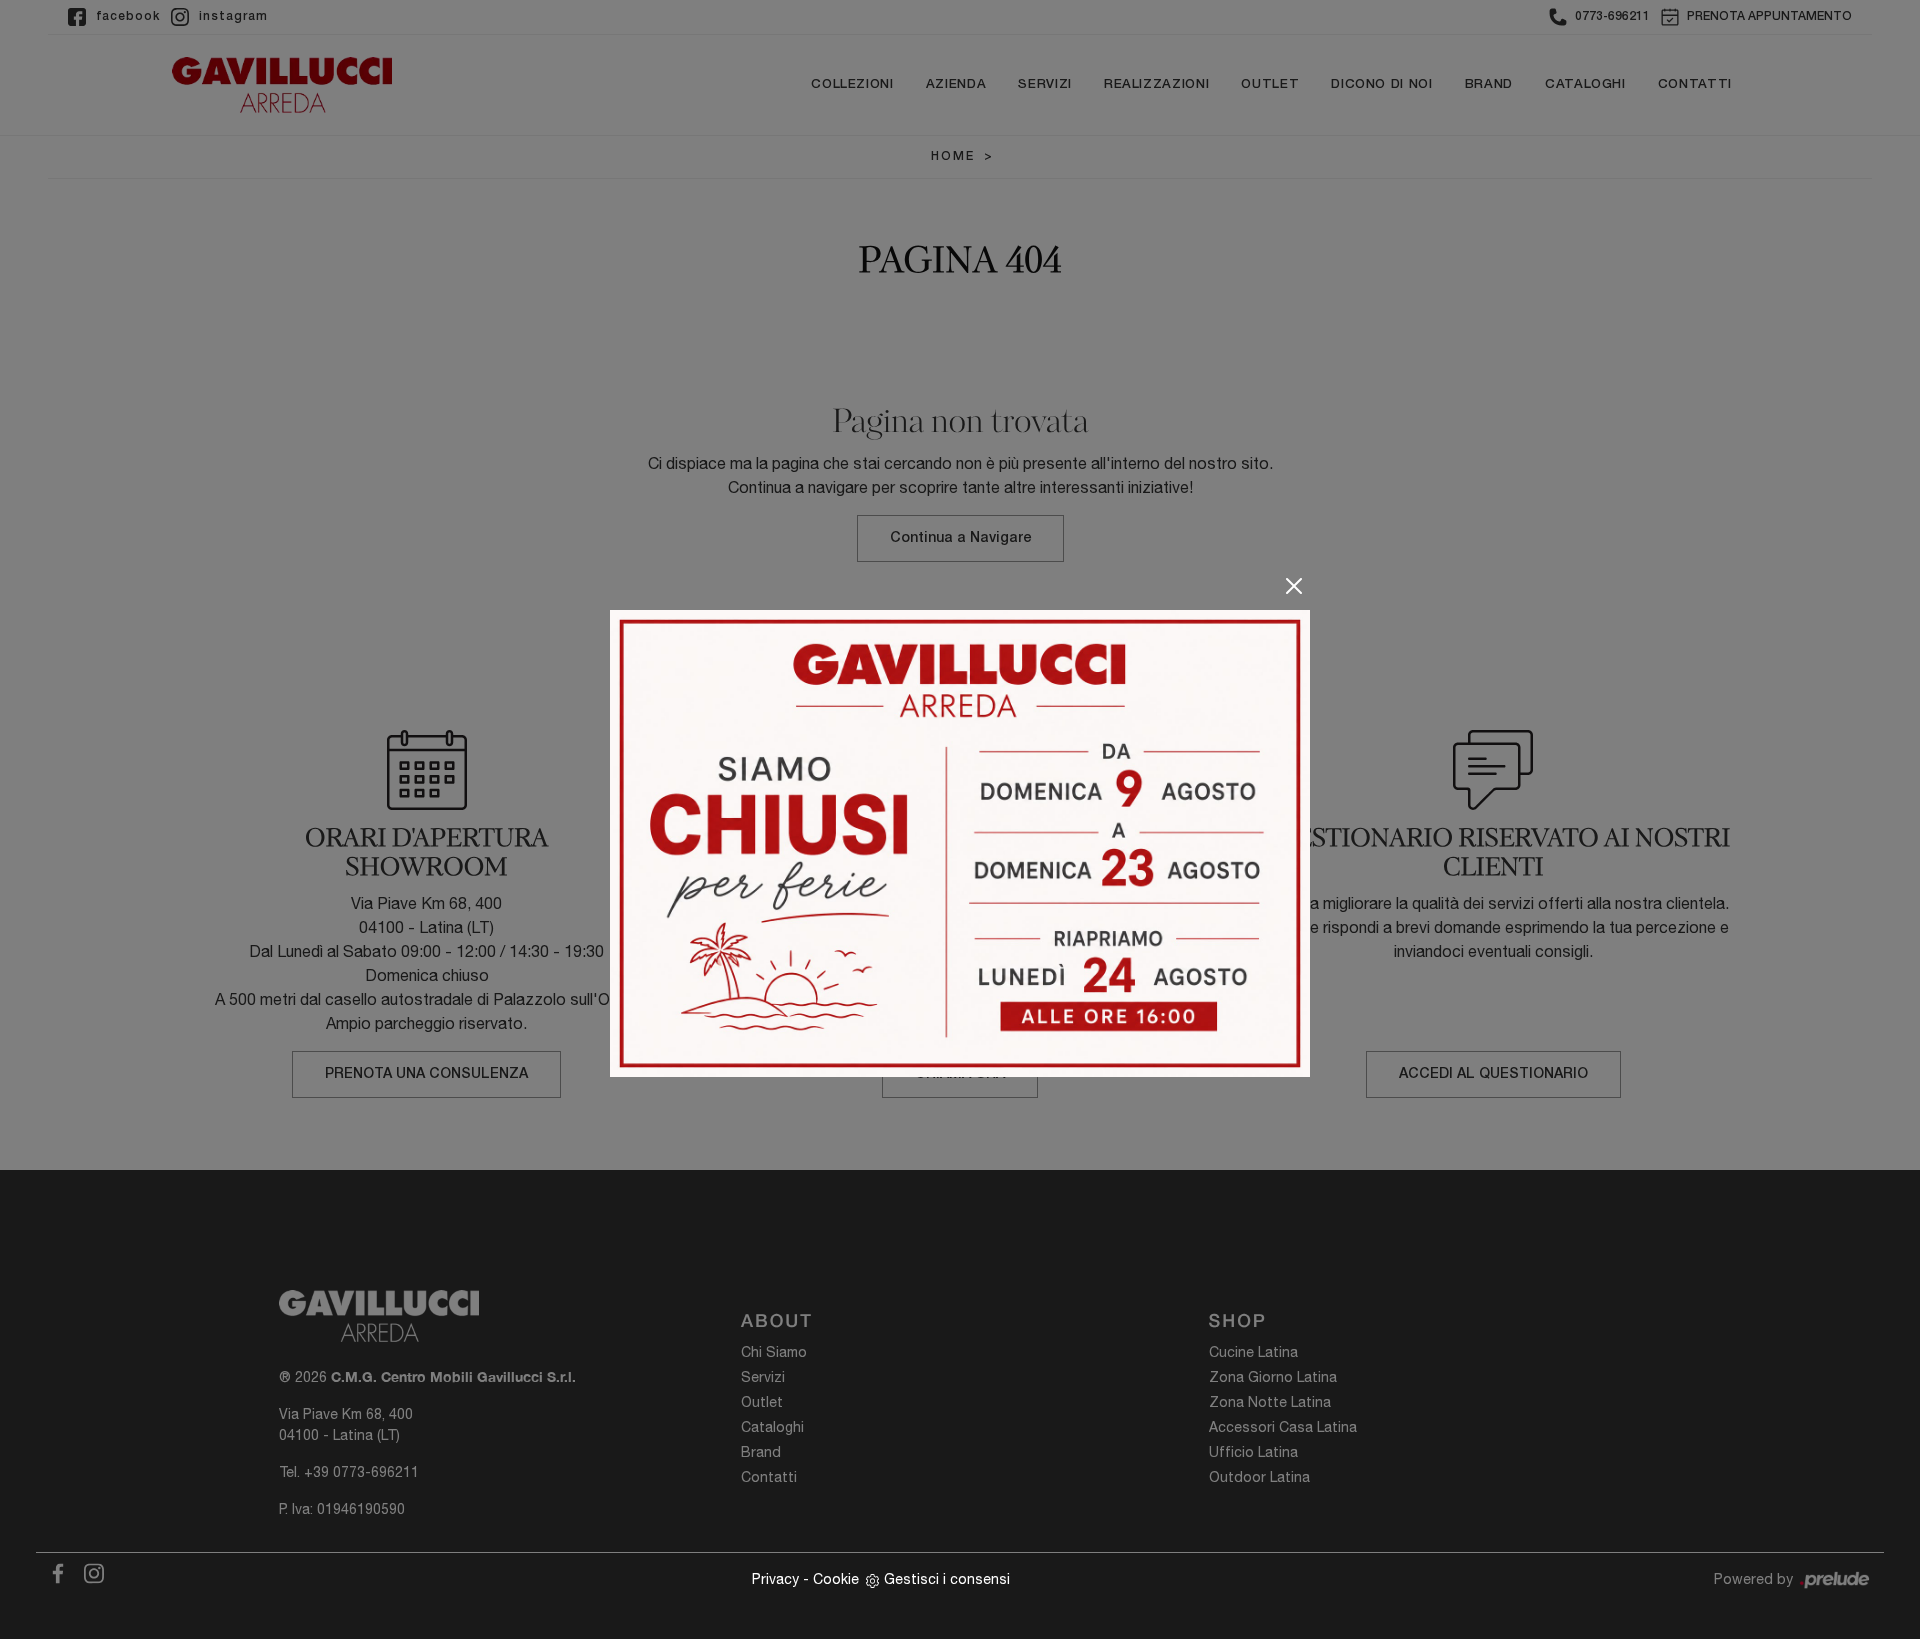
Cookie (836, 1579)
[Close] (1294, 586)
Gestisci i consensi (947, 1579)
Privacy (775, 1579)
